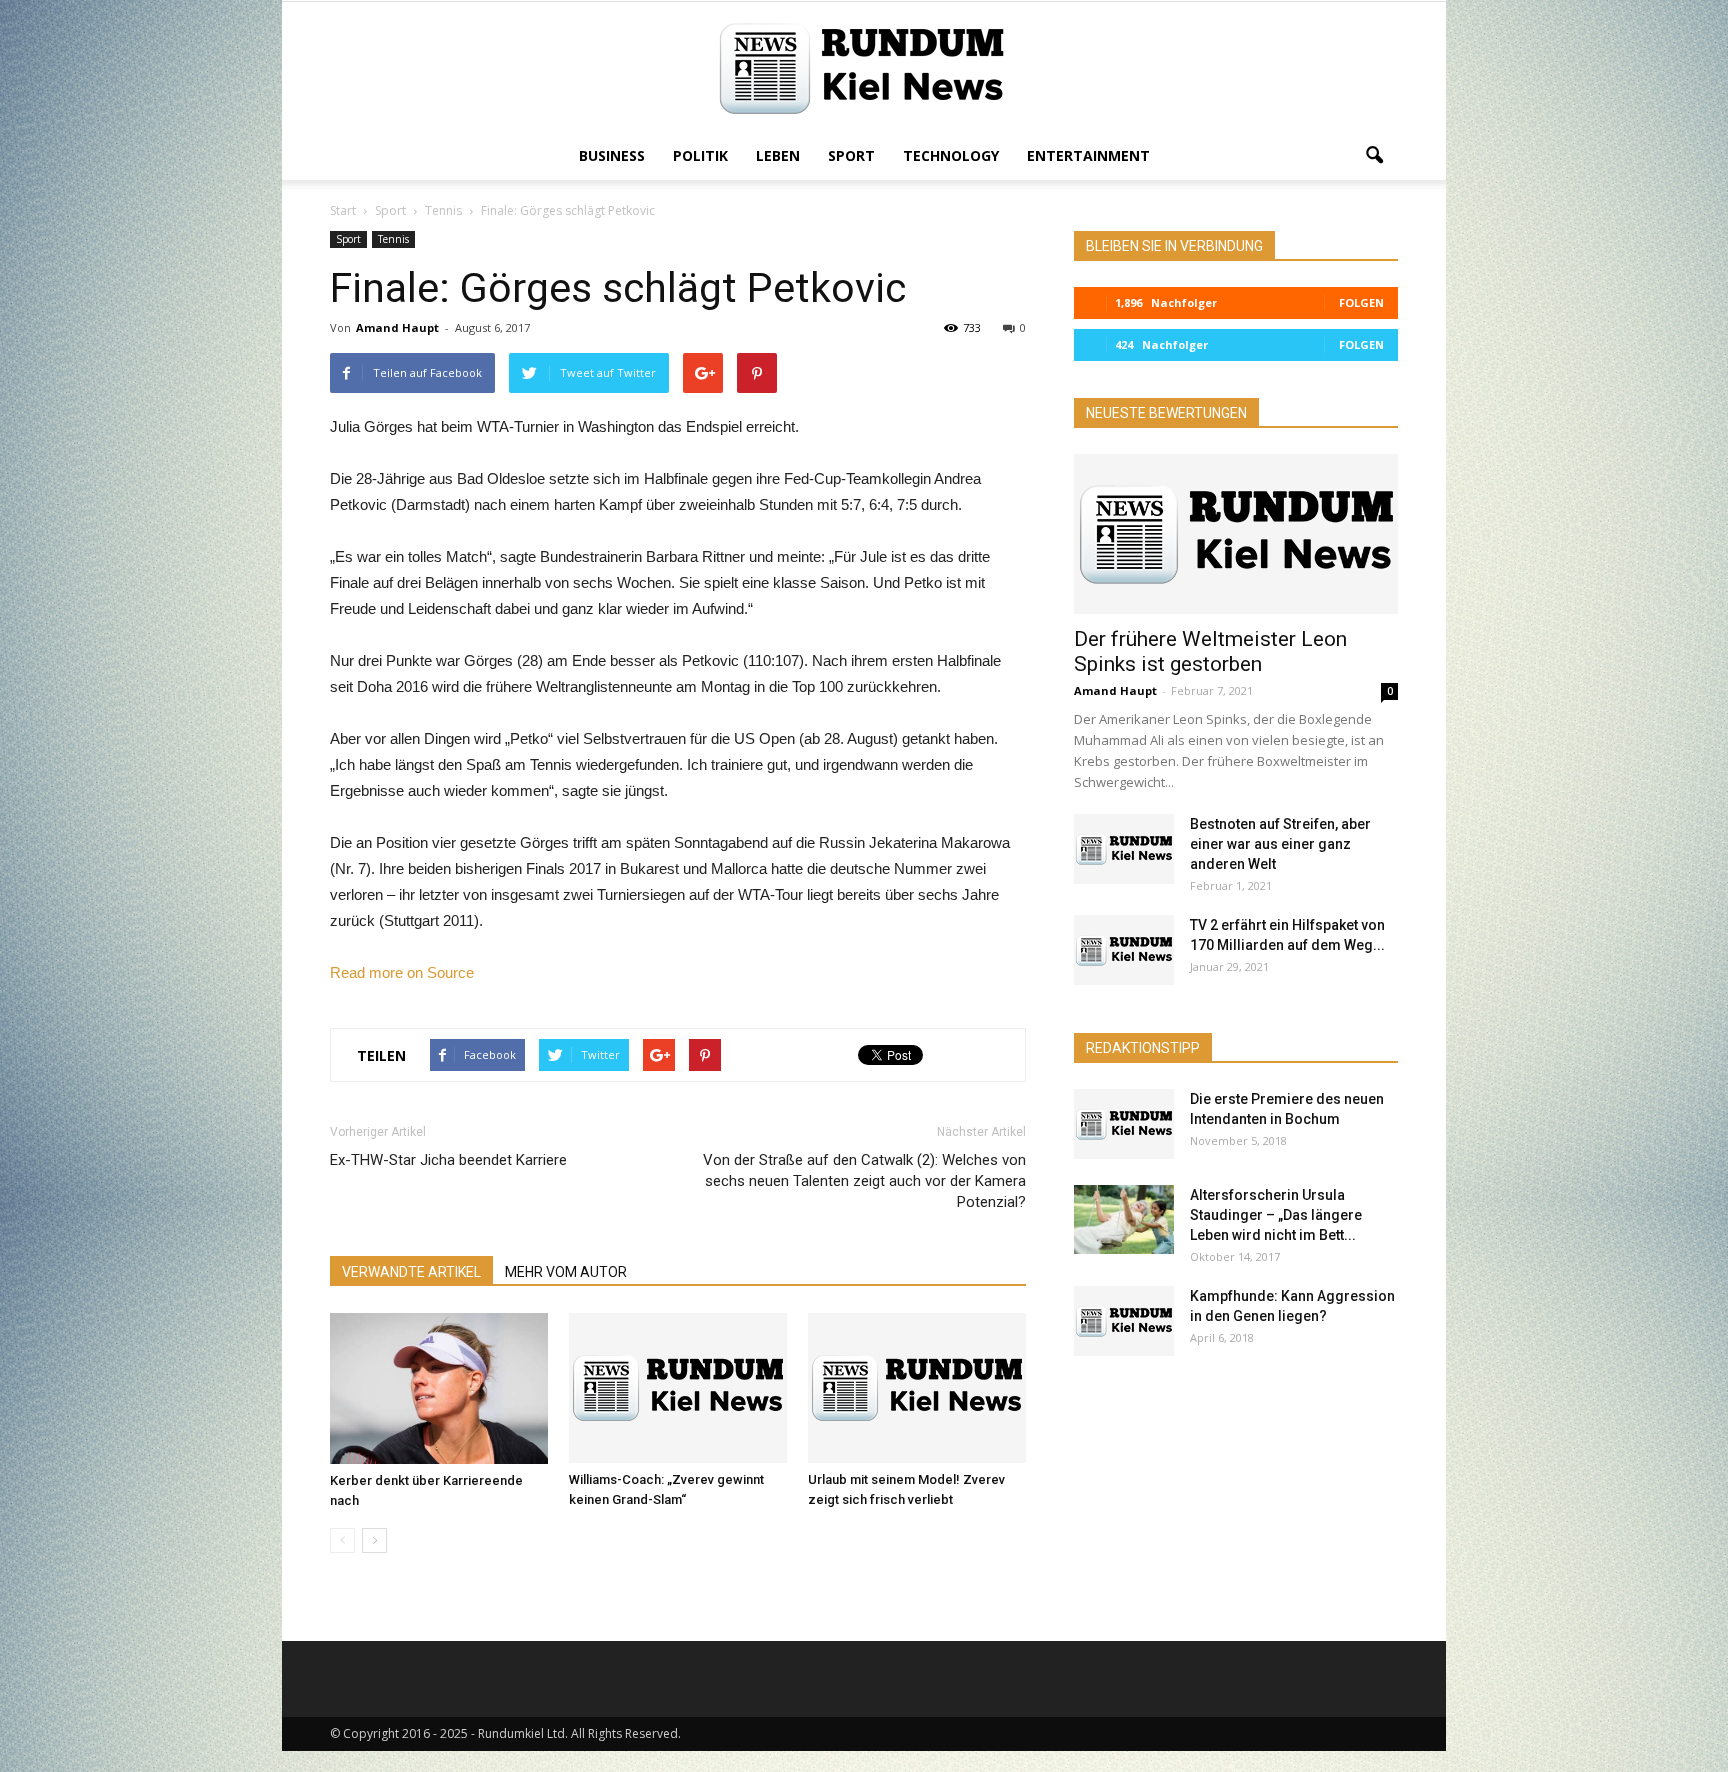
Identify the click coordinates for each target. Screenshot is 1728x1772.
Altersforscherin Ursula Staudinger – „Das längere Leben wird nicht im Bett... (1276, 1215)
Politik (700, 155)
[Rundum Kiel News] (864, 68)
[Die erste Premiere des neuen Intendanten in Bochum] (1124, 1124)
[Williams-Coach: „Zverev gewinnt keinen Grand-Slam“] (678, 1388)
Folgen (1361, 302)
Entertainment (1088, 155)
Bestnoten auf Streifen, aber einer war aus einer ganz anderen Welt (1280, 844)
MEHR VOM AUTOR (566, 1272)
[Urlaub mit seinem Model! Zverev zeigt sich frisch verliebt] (917, 1388)
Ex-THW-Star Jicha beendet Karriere (448, 1160)
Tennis (393, 239)
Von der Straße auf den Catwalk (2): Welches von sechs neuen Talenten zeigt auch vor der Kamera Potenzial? (864, 1181)
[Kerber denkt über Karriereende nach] (439, 1388)
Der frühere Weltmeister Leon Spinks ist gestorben (1210, 651)
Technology (951, 155)
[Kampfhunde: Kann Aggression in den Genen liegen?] (1124, 1321)
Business (612, 155)
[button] (1374, 156)
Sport (851, 155)
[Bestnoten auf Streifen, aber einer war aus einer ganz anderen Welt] (1124, 849)
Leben (778, 155)
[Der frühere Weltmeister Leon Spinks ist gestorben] (1236, 534)
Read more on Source (402, 972)
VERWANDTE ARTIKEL (411, 1272)
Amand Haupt (397, 327)
